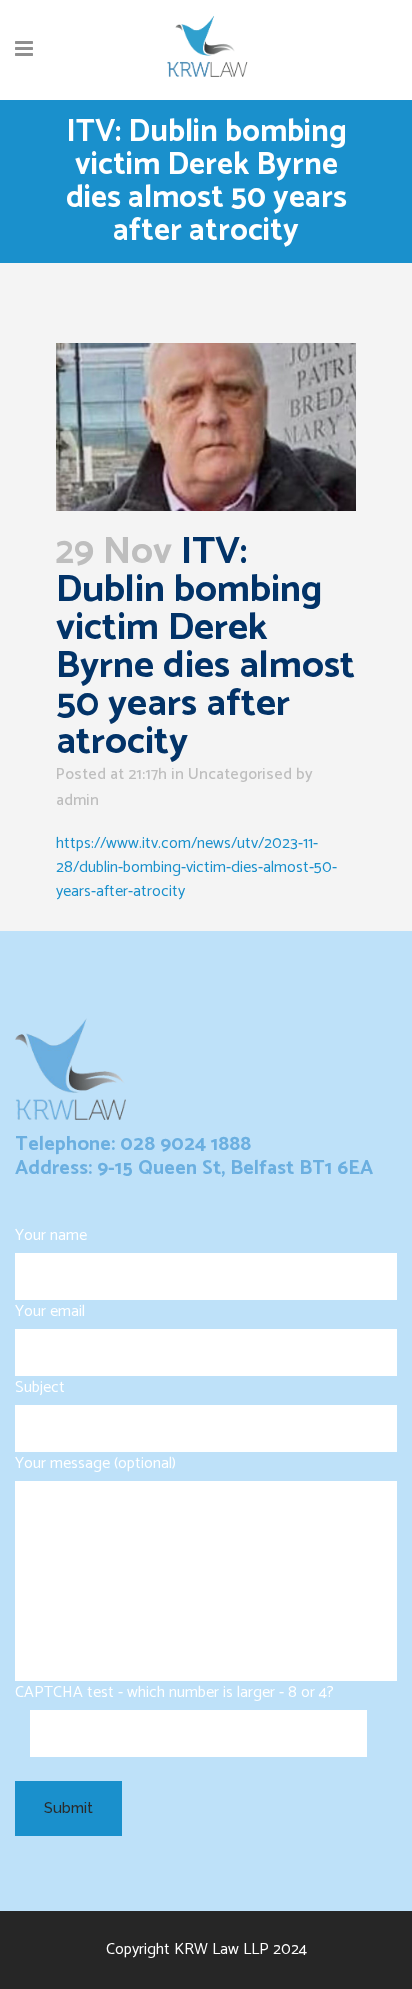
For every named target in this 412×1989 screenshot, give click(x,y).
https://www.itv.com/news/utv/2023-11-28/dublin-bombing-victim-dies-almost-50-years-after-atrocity (196, 867)
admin (77, 800)
